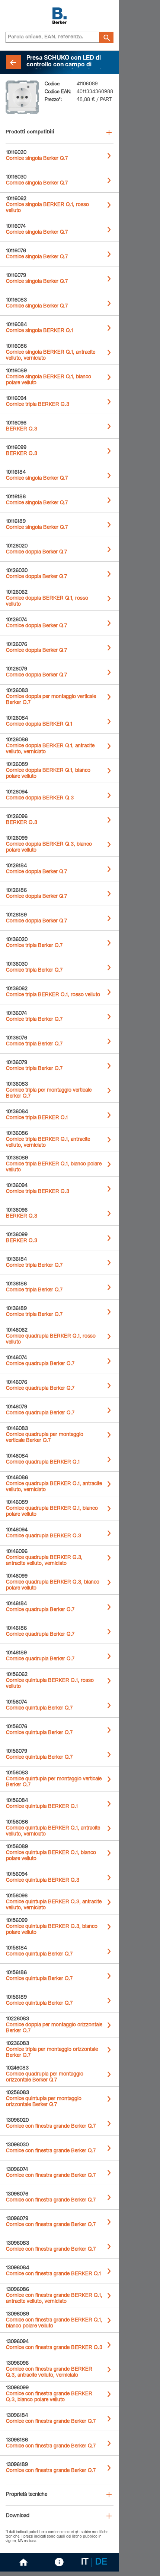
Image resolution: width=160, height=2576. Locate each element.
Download (18, 2516)
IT (85, 2563)
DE (101, 2563)
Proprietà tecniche (27, 2495)
